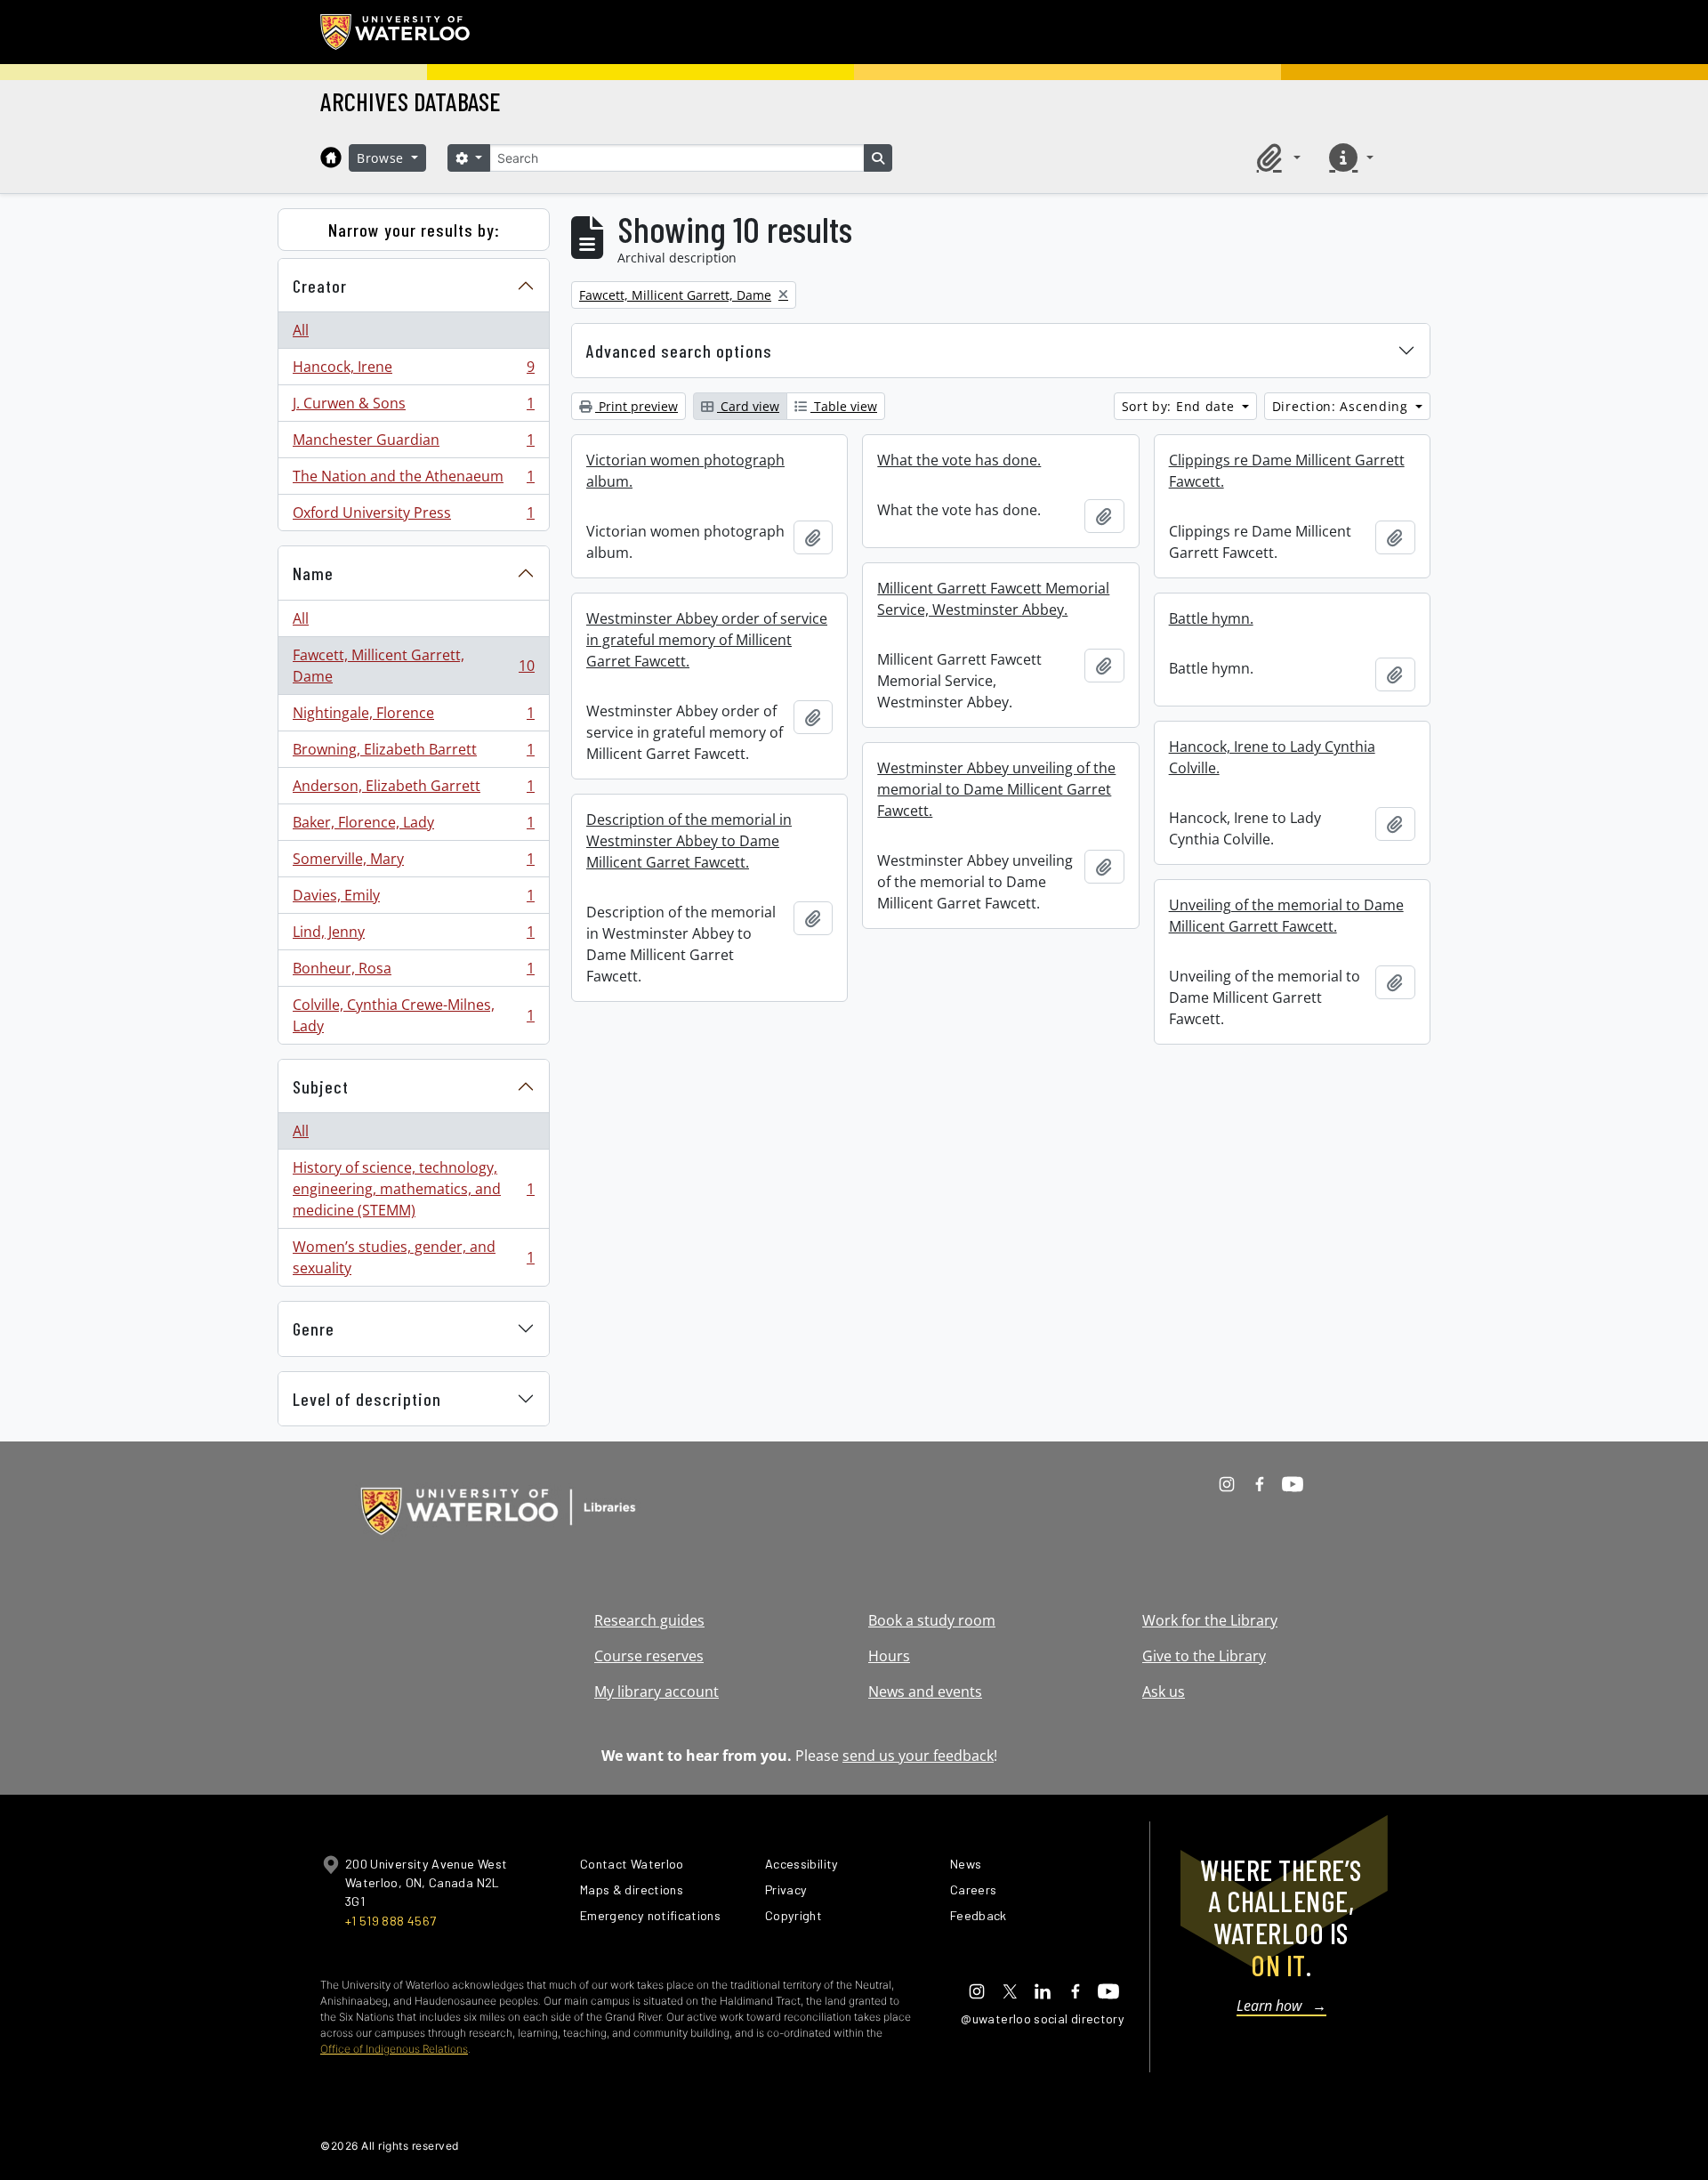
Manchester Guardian (413, 444)
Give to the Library (1204, 1656)
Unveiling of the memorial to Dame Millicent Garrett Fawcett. (1286, 916)
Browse (383, 158)
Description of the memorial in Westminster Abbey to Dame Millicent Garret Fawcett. (689, 841)
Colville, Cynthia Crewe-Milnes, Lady (413, 1015)
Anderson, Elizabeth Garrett (413, 790)
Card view (748, 406)
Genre (314, 1328)
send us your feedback (918, 1756)
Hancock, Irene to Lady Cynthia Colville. (1272, 757)
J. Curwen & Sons (413, 408)
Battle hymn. (1211, 618)
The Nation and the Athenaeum (413, 480)
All (301, 330)
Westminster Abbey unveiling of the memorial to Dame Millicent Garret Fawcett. (996, 789)
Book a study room (932, 1620)
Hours (889, 1656)
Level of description (367, 1399)
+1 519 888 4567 (391, 1921)
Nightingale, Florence (413, 717)
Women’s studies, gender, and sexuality (413, 1257)
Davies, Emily (413, 900)
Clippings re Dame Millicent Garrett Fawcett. (1287, 471)
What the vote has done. (959, 460)
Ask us (1164, 1692)
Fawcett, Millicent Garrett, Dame (413, 666)
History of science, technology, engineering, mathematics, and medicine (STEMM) (413, 1189)
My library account (657, 1692)
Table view (844, 406)
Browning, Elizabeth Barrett (413, 754)
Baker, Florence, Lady (413, 827)
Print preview (636, 406)
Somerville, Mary (413, 863)
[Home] (331, 157)
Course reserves (649, 1656)
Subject (321, 1086)
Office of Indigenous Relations (394, 2049)
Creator (320, 286)
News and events (925, 1692)
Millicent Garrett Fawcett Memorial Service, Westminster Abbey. (993, 599)
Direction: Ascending (1342, 406)
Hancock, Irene (413, 371)
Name (313, 573)
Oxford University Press (413, 517)
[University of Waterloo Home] (396, 32)
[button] (1276, 157)
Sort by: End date (1180, 406)
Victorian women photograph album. (685, 471)
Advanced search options (679, 351)
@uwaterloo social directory (1043, 2019)
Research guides (649, 1620)
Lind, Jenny (413, 936)
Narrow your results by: (414, 230)
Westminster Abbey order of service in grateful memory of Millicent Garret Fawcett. (707, 640)
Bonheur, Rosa (413, 973)
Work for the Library (1210, 1620)
